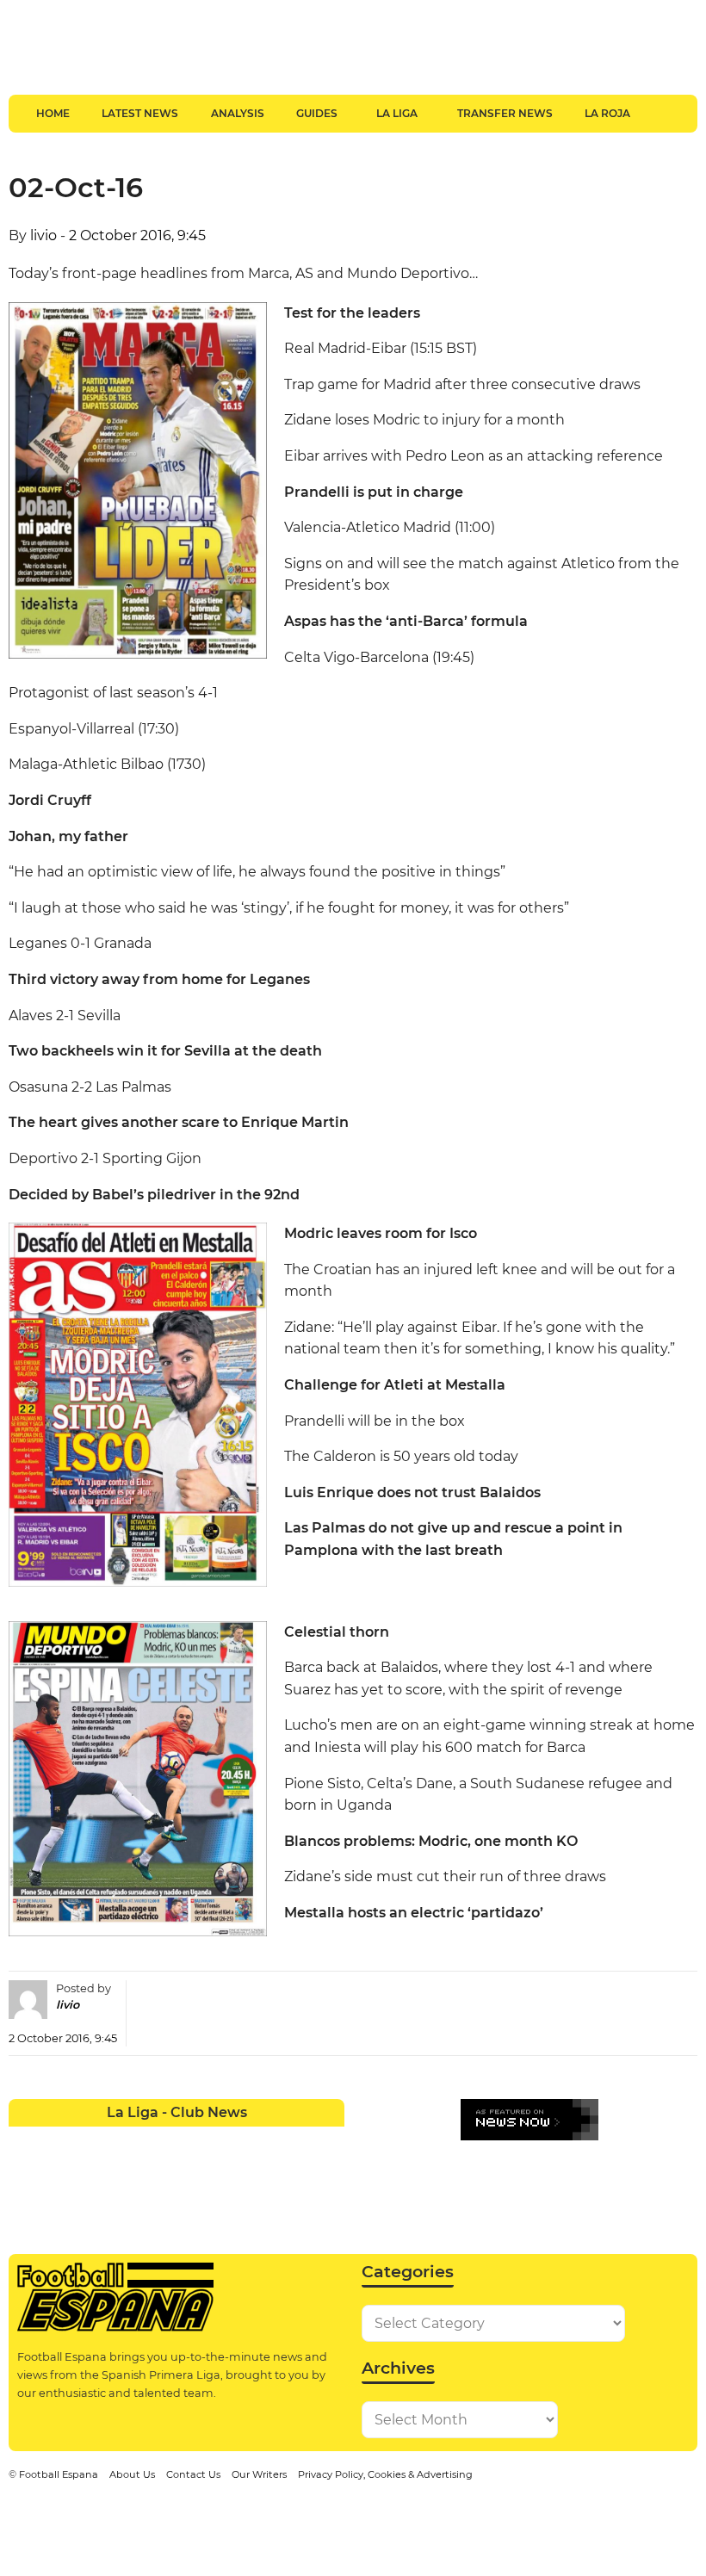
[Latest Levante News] (328, 2139)
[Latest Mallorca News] (25, 2173)
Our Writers (259, 2474)
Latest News (140, 113)
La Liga (397, 113)
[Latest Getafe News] (260, 2139)
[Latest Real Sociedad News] (227, 2173)
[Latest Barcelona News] (126, 2139)
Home (53, 113)
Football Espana (59, 2474)
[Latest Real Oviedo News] (193, 2173)
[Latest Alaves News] (25, 2139)
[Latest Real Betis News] (126, 2173)
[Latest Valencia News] (294, 2173)
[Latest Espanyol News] (227, 2139)
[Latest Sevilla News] (260, 2173)
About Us (132, 2474)
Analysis (238, 113)
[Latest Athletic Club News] (59, 2139)
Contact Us (193, 2474)
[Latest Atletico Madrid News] (93, 2139)
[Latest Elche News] (193, 2139)
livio (43, 235)
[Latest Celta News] (160, 2139)
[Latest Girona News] (294, 2139)
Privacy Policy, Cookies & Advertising (385, 2474)
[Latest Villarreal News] (328, 2173)
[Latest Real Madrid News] (160, 2173)
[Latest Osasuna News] (59, 2173)
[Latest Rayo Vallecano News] (93, 2173)
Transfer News (505, 113)
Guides (317, 113)
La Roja (607, 113)
